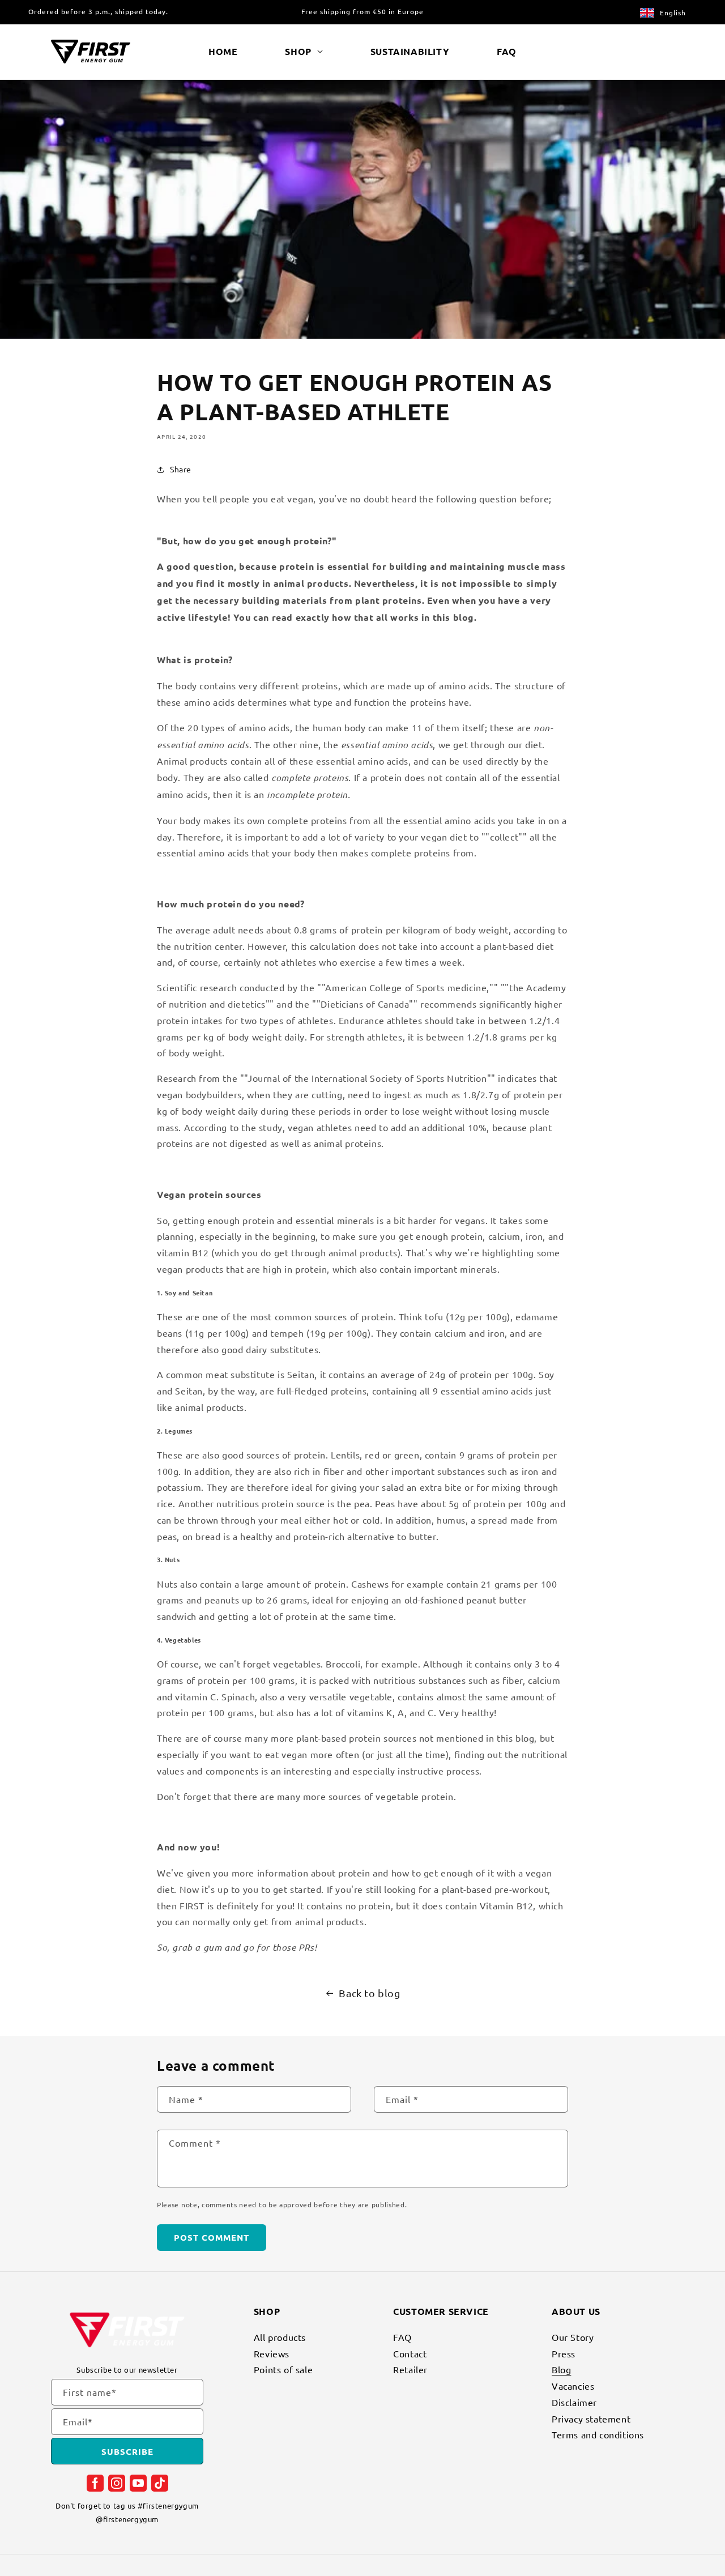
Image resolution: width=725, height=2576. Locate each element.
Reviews (272, 2353)
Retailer (410, 2369)
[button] (304, 52)
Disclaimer (574, 2402)
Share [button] (181, 469)
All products (280, 2338)
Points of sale (283, 2369)
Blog (561, 2369)
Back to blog (369, 1993)
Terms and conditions (598, 2434)
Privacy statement (591, 2419)
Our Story (573, 2338)
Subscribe (127, 2451)
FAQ (402, 2338)
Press (564, 2353)
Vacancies (573, 2386)
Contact (410, 2353)
